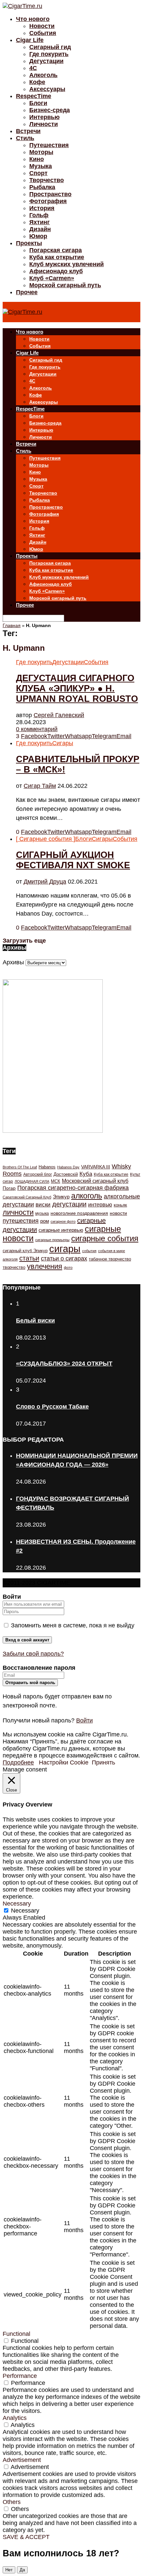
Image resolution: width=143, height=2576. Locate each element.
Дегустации (46, 61)
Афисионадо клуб (56, 271)
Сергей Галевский (59, 715)
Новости (42, 26)
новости (118, 1213)
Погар (9, 1188)
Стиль (25, 138)
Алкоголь (43, 75)
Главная (12, 625)
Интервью (44, 117)
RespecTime (34, 96)
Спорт (38, 173)
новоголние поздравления (79, 1213)
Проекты (29, 243)
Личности (44, 124)
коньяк (120, 1205)
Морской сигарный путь (65, 285)
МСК (56, 1181)
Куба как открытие (57, 257)
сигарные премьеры (52, 1240)
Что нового (33, 19)
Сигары (63, 743)
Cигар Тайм (40, 786)
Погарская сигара (56, 250)
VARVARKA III (96, 1167)
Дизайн (40, 229)
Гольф (39, 215)
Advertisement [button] (22, 2460)
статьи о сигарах (64, 1258)
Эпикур (61, 1197)
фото (68, 1267)
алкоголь (87, 1196)
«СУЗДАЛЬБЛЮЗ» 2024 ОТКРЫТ (64, 1364)
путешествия (21, 1221)
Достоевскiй (66, 1174)
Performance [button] (20, 2376)
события (89, 1251)
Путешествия (49, 145)
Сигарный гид (50, 47)
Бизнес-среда (50, 110)
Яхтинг (40, 222)
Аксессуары (47, 89)
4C (33, 68)
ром (45, 1221)
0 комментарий (37, 729)
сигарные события (105, 1238)
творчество (14, 1267)
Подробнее (18, 1762)
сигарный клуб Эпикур (25, 1251)
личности (18, 1212)
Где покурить (49, 54)
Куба (86, 1174)
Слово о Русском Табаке (52, 1407)
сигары (65, 1249)
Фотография (48, 201)
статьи (29, 1258)
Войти (84, 1720)
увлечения (45, 1266)
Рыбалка (42, 187)
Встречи (28, 131)
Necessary (25, 1911)
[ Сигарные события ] (46, 839)
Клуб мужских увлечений (67, 264)
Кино (37, 159)
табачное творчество (110, 1259)
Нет (9, 2570)
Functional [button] (16, 2334)
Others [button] (12, 2502)
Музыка (41, 166)
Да (22, 2570)
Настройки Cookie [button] (64, 1762)
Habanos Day (68, 1167)
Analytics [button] (15, 2418)
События (43, 33)
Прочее (27, 292)
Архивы (13, 962)
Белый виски (35, 1321)
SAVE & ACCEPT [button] (26, 2537)
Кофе (37, 82)
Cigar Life (30, 40)
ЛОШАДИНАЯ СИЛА (32, 1181)
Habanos (47, 1167)
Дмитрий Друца (45, 882)
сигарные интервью (61, 1230)
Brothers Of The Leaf (20, 1167)
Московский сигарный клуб (95, 1181)
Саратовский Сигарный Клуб (27, 1197)
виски (43, 1205)
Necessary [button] (17, 1904)
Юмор (38, 236)
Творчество (47, 180)
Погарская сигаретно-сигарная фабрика (73, 1188)
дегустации (69, 1204)
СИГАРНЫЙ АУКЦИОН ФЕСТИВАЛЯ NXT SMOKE (73, 860)
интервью (100, 1204)
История (42, 208)
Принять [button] (103, 1762)
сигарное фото (63, 1221)
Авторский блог (38, 1174)
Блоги (38, 103)
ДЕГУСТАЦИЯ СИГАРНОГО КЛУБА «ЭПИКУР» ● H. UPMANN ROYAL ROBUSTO (77, 688)
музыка (42, 1213)
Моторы (41, 152)
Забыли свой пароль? (33, 1654)
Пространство (50, 194)
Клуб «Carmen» (52, 278)
